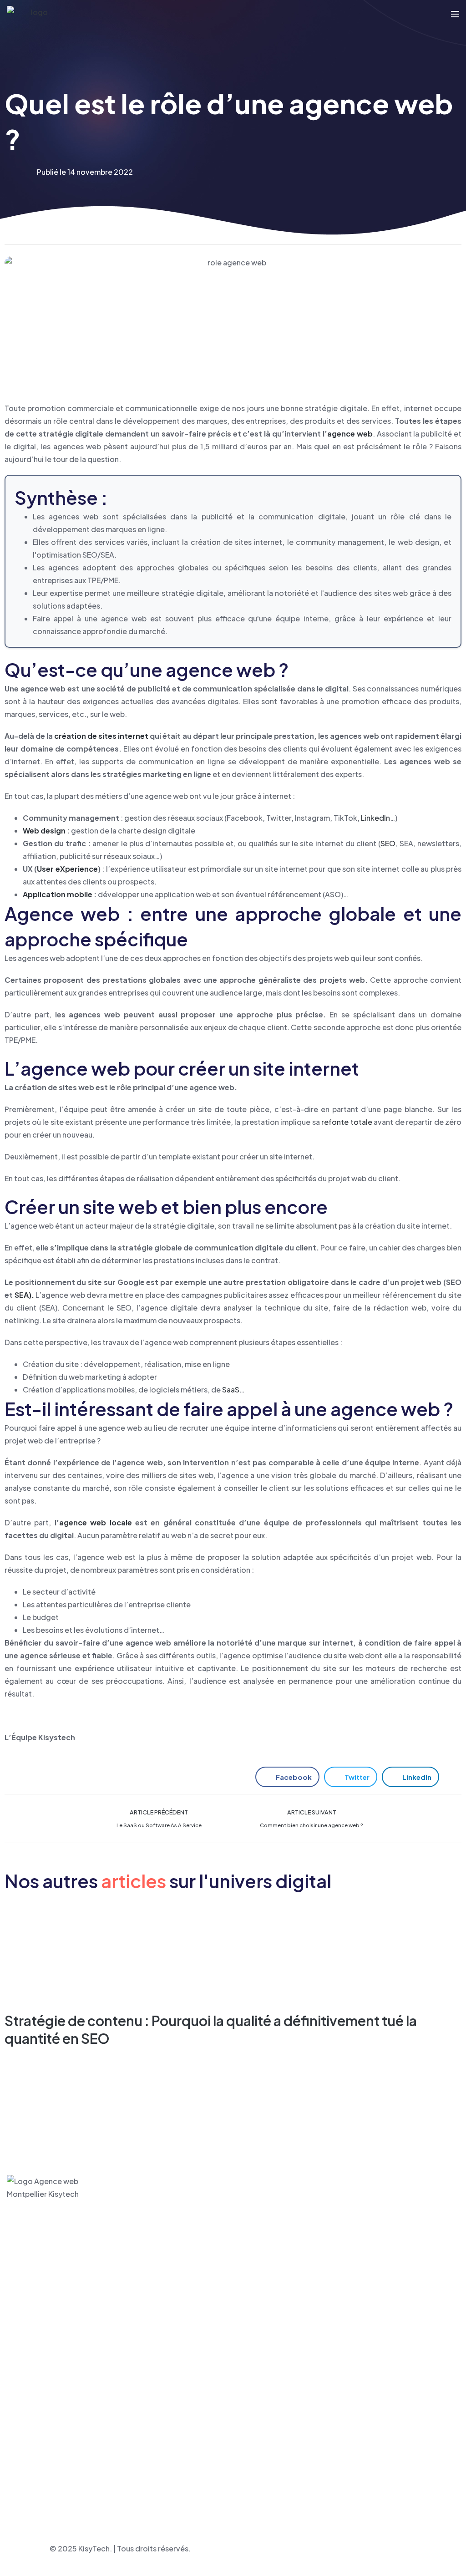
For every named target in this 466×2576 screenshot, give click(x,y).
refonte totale (347, 1122)
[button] (287, 1777)
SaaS (231, 1390)
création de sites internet (101, 736)
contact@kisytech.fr (277, 2378)
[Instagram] (279, 2451)
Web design (44, 831)
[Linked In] (259, 2451)
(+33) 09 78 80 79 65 (279, 2391)
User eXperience (67, 869)
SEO (388, 843)
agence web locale (96, 1522)
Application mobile (58, 894)
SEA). (24, 1295)
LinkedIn (375, 818)
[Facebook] (240, 2451)
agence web (350, 434)
